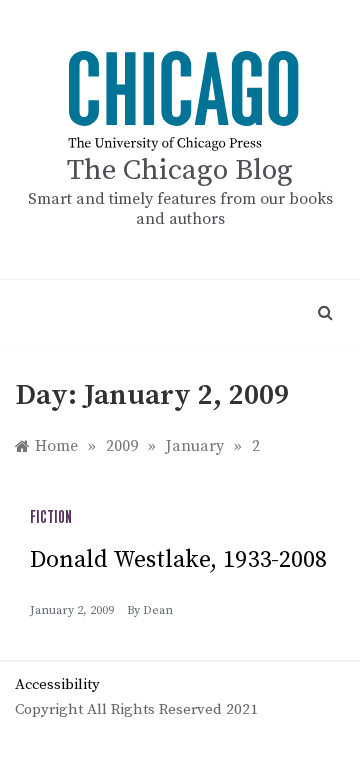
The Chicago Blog (180, 170)
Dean (158, 610)
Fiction (51, 518)
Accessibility (57, 684)
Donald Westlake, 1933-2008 (178, 560)
